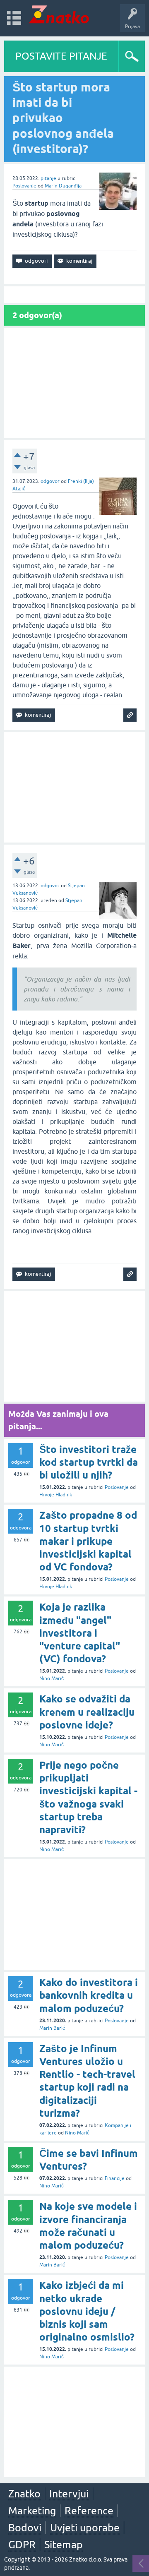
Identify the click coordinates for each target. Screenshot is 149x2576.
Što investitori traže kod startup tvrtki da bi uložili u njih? (89, 1462)
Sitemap (64, 2545)
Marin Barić (52, 2028)
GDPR (22, 2545)
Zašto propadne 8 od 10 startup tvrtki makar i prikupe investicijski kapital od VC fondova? (88, 1541)
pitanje (48, 178)
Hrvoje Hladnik (56, 1495)
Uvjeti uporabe (85, 2528)
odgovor (50, 481)
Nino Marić (52, 1678)
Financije (115, 2178)
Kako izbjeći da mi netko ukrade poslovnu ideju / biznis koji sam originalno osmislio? (87, 2311)
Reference (89, 2511)
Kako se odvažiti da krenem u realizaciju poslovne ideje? (87, 1712)
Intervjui (69, 2494)
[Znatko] (59, 14)
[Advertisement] (74, 383)
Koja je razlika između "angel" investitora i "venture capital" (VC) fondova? (80, 1633)
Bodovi (25, 2528)
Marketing (32, 2511)
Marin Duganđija (63, 186)
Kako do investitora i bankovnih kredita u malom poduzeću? (89, 1995)
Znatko (24, 2494)
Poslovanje (24, 186)
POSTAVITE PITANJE (61, 56)
